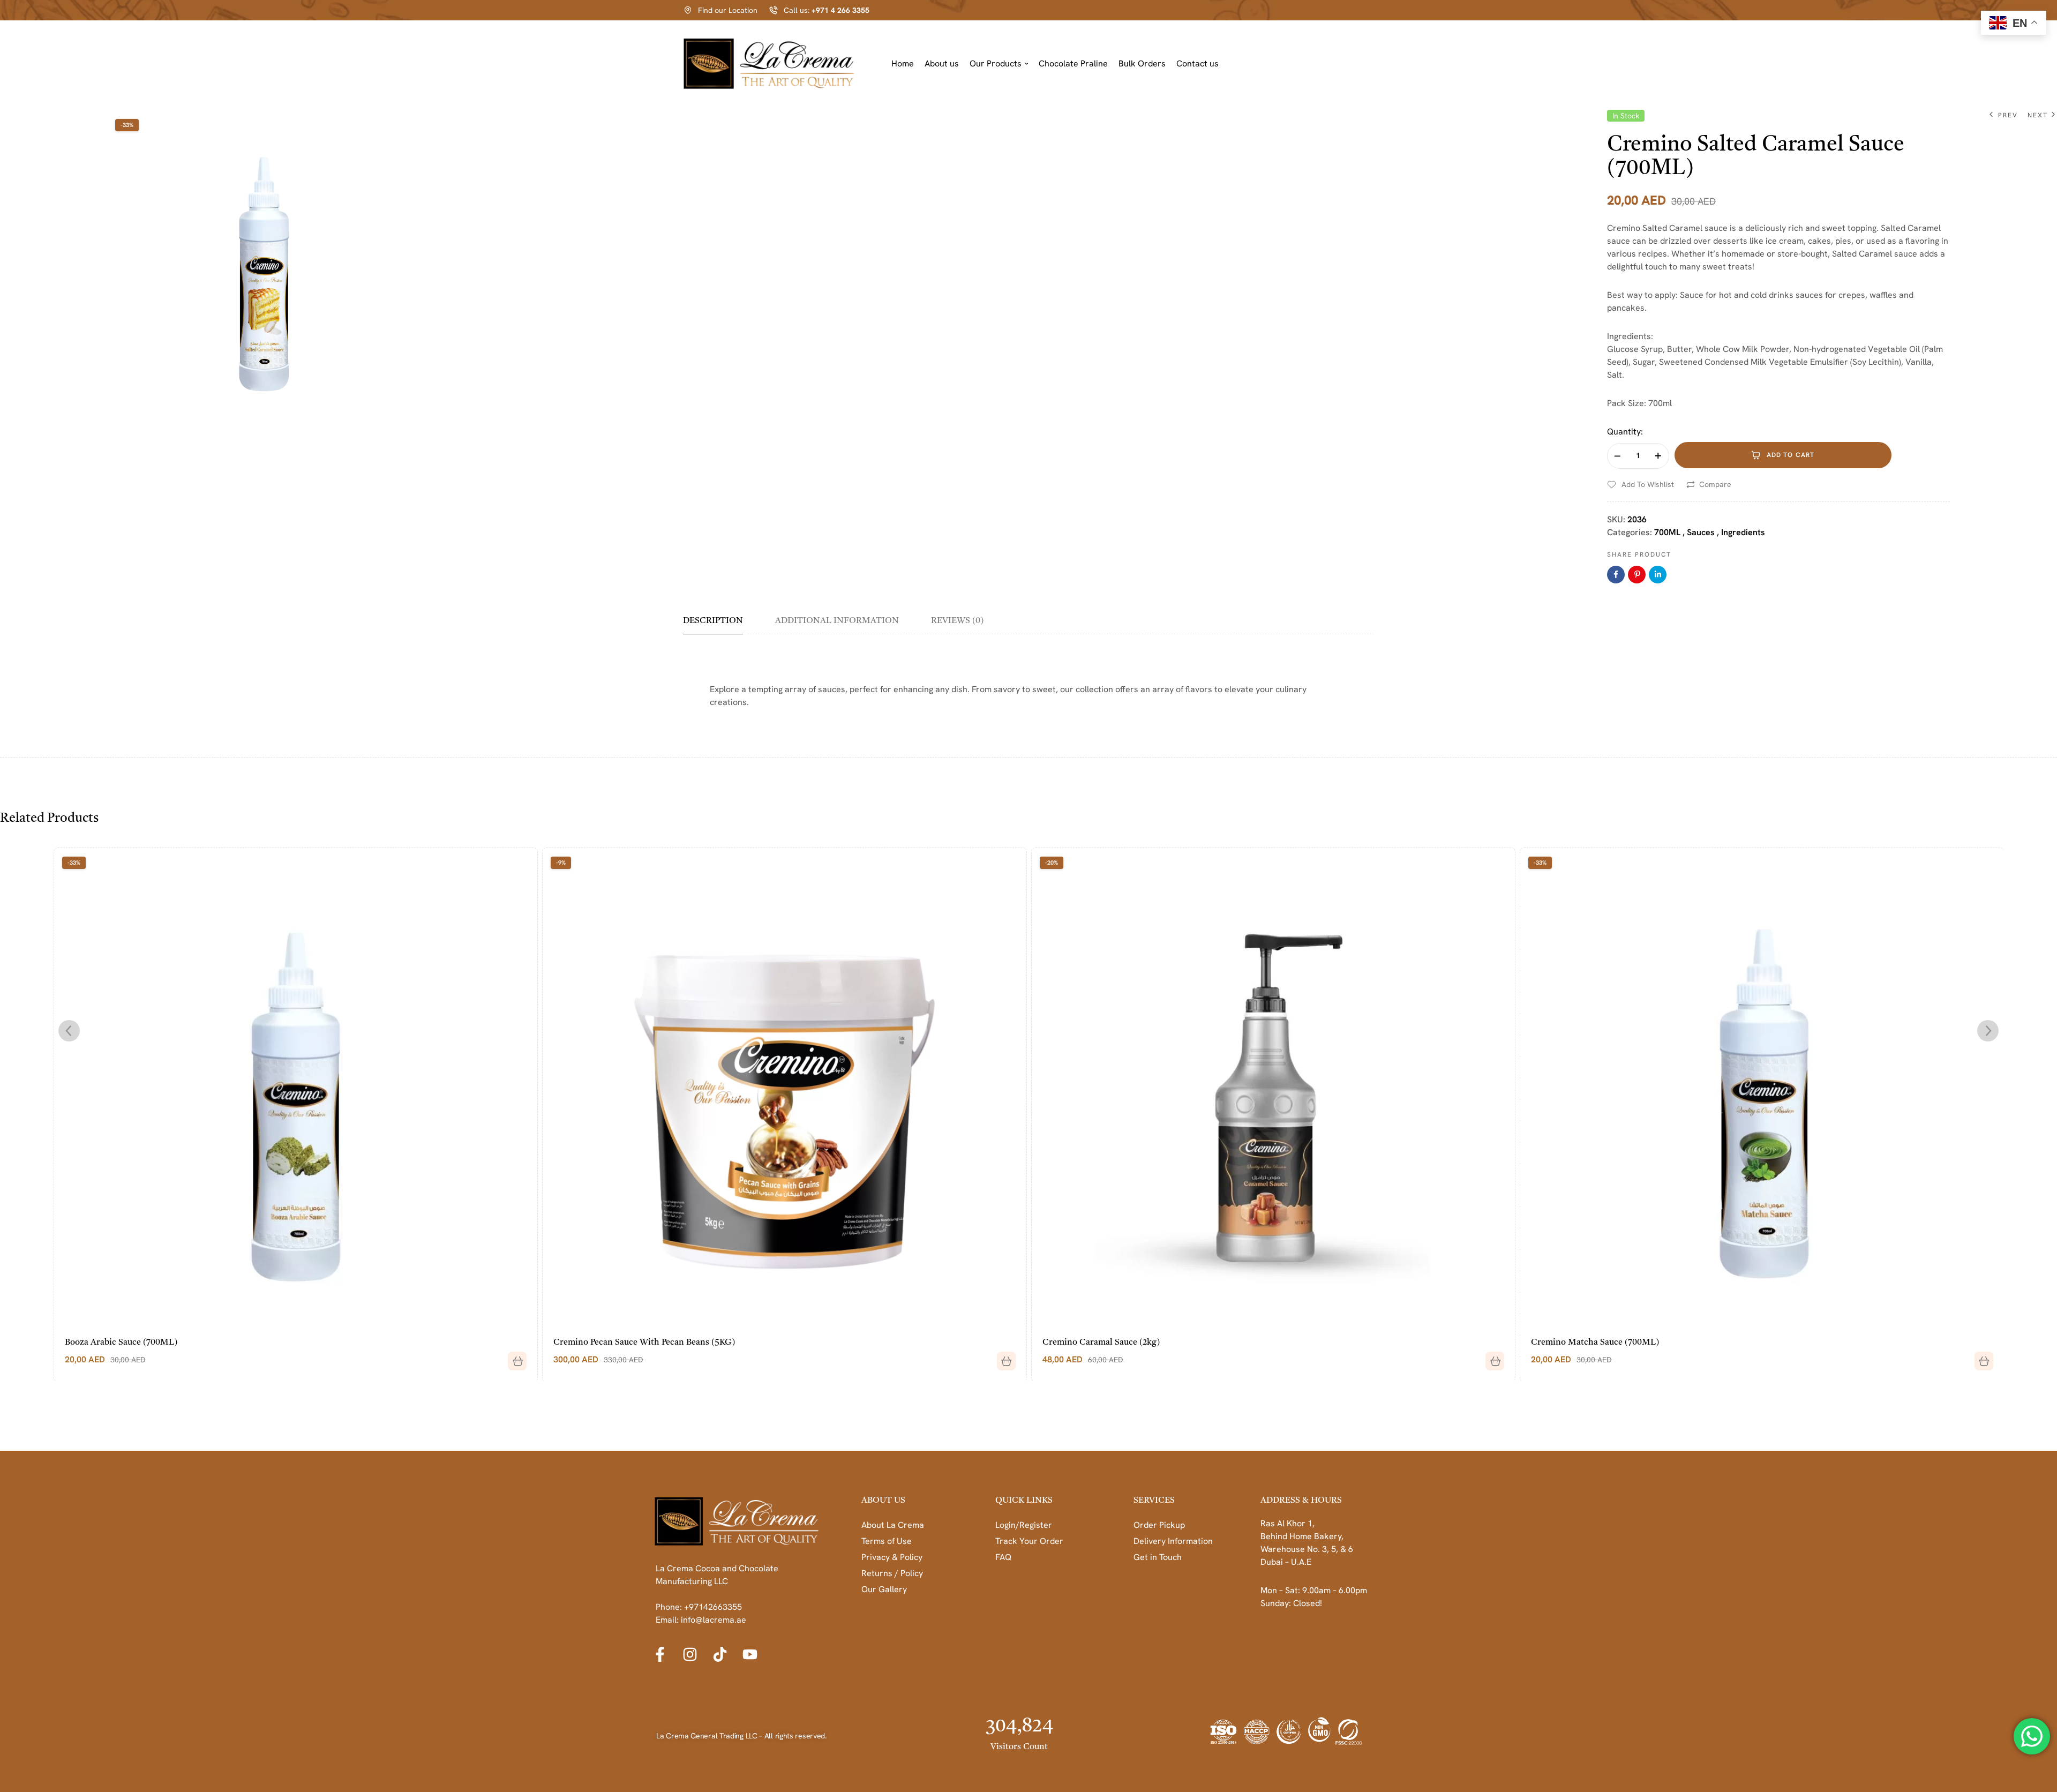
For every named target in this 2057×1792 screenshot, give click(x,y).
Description (713, 621)
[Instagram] (690, 1654)
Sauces (1701, 532)
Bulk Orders (1142, 63)
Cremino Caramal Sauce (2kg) (612, 1343)
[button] (999, 64)
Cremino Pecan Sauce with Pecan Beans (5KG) (155, 1343)
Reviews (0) (957, 621)
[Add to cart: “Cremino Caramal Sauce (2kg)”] (1002, 1357)
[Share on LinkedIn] (1658, 575)
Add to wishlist (1648, 484)
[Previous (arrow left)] (19, 896)
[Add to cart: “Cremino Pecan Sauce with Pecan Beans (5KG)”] (513, 1357)
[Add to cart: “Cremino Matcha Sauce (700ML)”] (1491, 1357)
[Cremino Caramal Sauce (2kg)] (784, 1089)
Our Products (996, 63)
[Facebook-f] (660, 1654)
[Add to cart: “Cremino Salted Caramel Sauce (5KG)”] (1979, 1357)
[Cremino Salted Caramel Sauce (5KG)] (1762, 1089)
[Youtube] (750, 1654)
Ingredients (1743, 532)
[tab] (720, 625)
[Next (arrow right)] (2038, 896)
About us (942, 63)
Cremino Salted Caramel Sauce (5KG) (1604, 1343)
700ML (1667, 532)
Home (903, 63)
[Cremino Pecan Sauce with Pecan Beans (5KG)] (295, 1089)
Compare (1715, 484)
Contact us (1198, 63)
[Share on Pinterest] (1637, 575)
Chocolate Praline (1073, 63)
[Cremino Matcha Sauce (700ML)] (1273, 1089)
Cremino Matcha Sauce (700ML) (1106, 1343)
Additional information (837, 621)
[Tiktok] (720, 1654)
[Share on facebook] (1616, 575)
